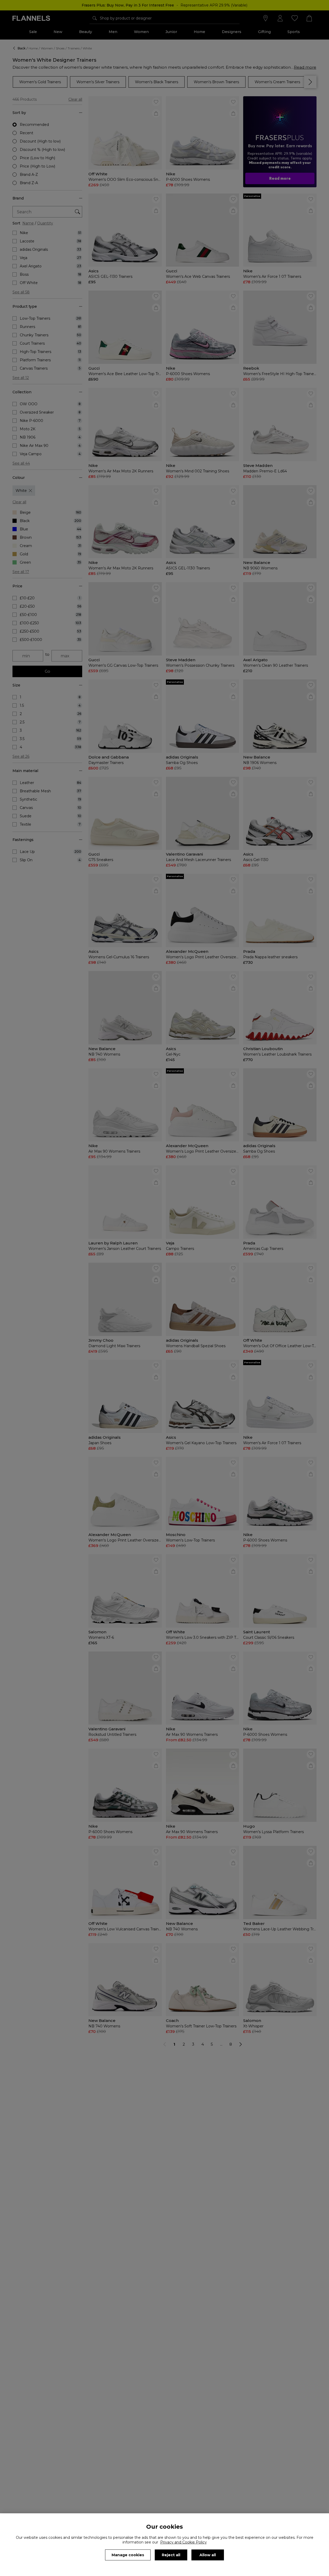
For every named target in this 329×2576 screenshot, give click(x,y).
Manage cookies (128, 2555)
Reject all (171, 2555)
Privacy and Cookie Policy (183, 2542)
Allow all (208, 2555)
